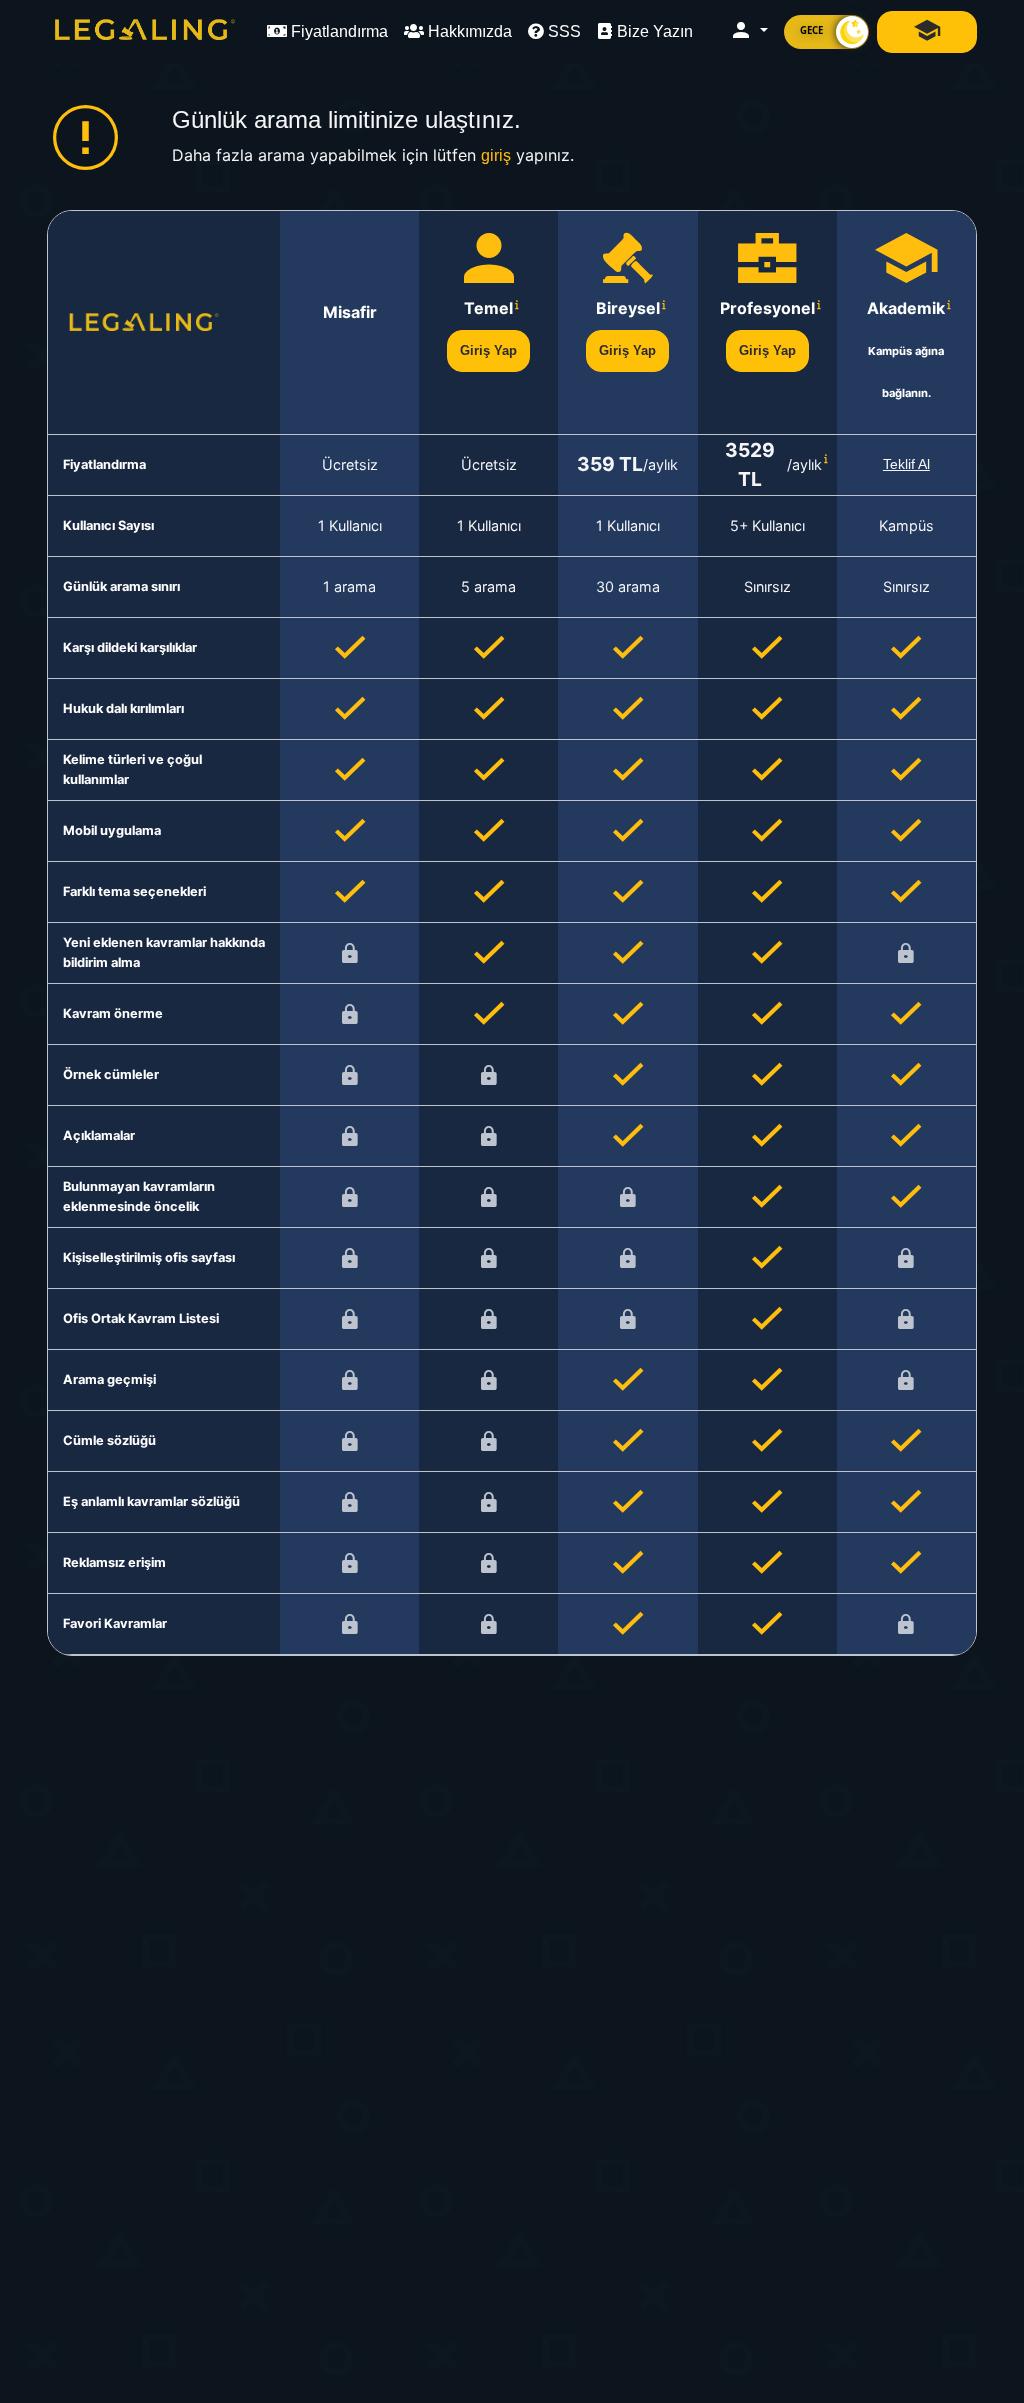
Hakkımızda (468, 31)
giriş (496, 155)
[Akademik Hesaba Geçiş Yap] (927, 32)
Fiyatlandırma (337, 31)
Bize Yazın (653, 31)
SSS (562, 31)
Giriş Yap (488, 350)
